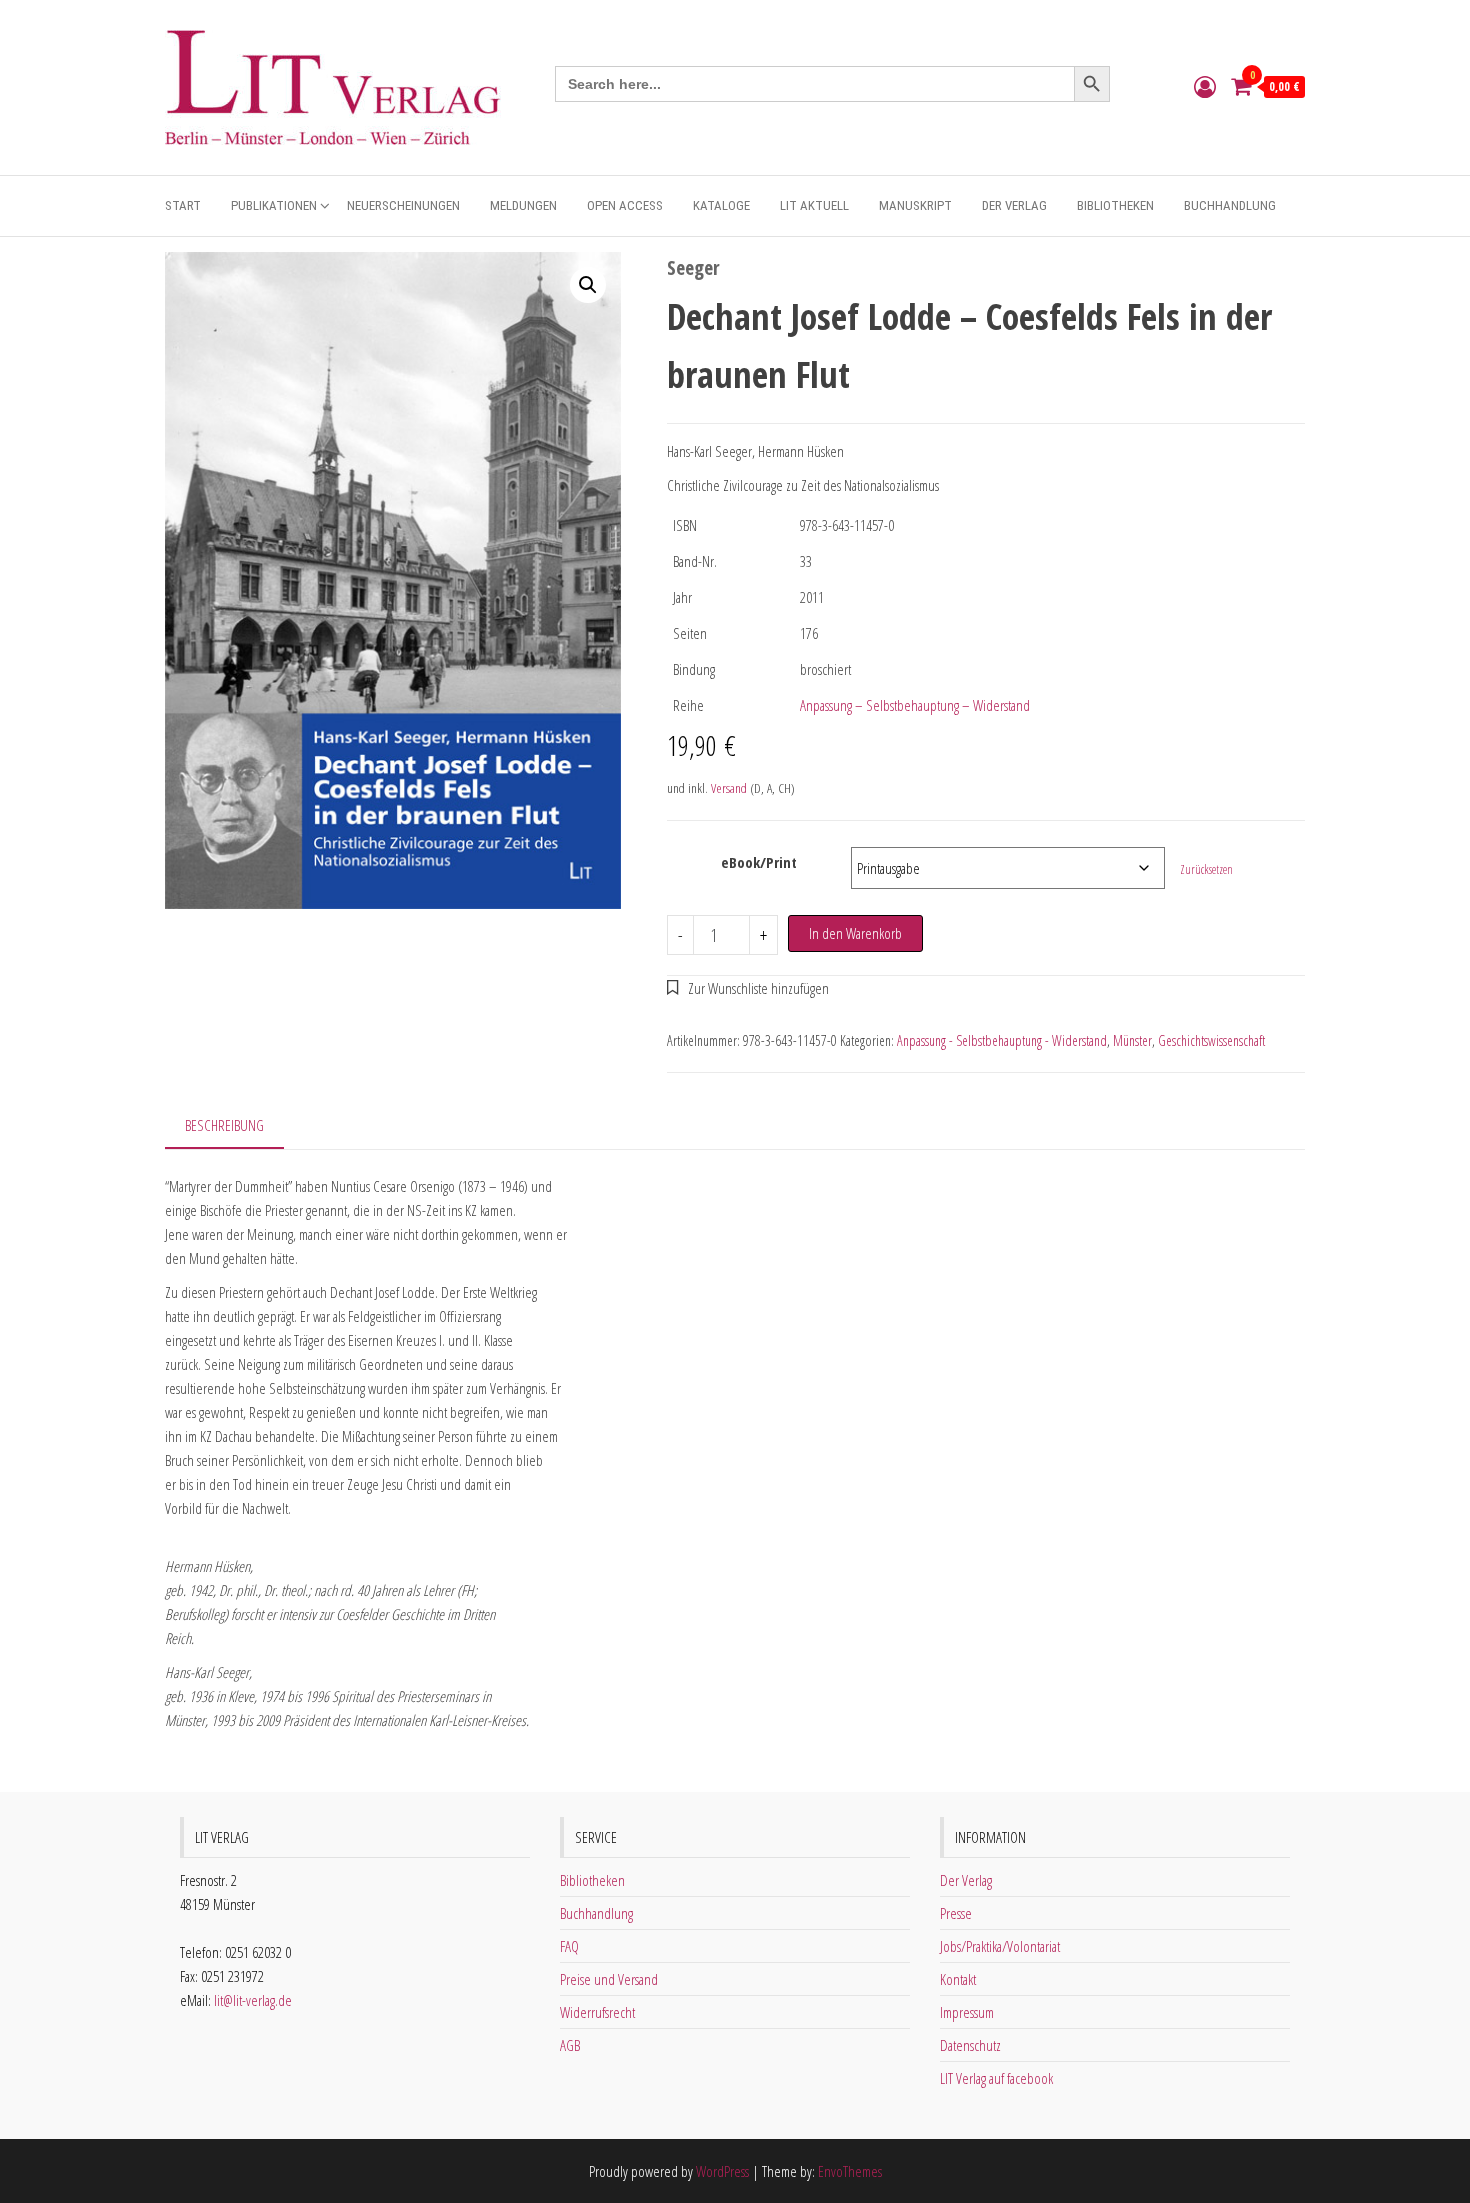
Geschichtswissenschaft (1211, 1040)
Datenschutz (970, 2045)
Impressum (967, 2012)
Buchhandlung (1230, 205)
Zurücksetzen (1206, 869)
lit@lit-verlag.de (253, 2000)
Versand (729, 788)
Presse (956, 1913)
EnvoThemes (850, 2171)
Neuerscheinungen (403, 205)
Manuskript (915, 205)
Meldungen (523, 205)
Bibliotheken (1115, 205)
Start (183, 205)
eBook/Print (759, 862)
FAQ (569, 1946)
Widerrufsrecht (597, 2012)
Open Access (625, 205)
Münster (1132, 1040)
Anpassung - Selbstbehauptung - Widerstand (1002, 1040)
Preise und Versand (609, 1979)
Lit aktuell (814, 205)
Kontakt (958, 1979)
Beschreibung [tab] (224, 1125)
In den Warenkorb (855, 933)
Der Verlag (1014, 205)
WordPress (722, 2171)
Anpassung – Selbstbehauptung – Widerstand (915, 705)
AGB (570, 2045)
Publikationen (274, 205)
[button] (588, 285)
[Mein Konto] (1205, 86)
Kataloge (721, 205)
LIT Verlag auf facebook (996, 2078)
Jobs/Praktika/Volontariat (1000, 1946)
